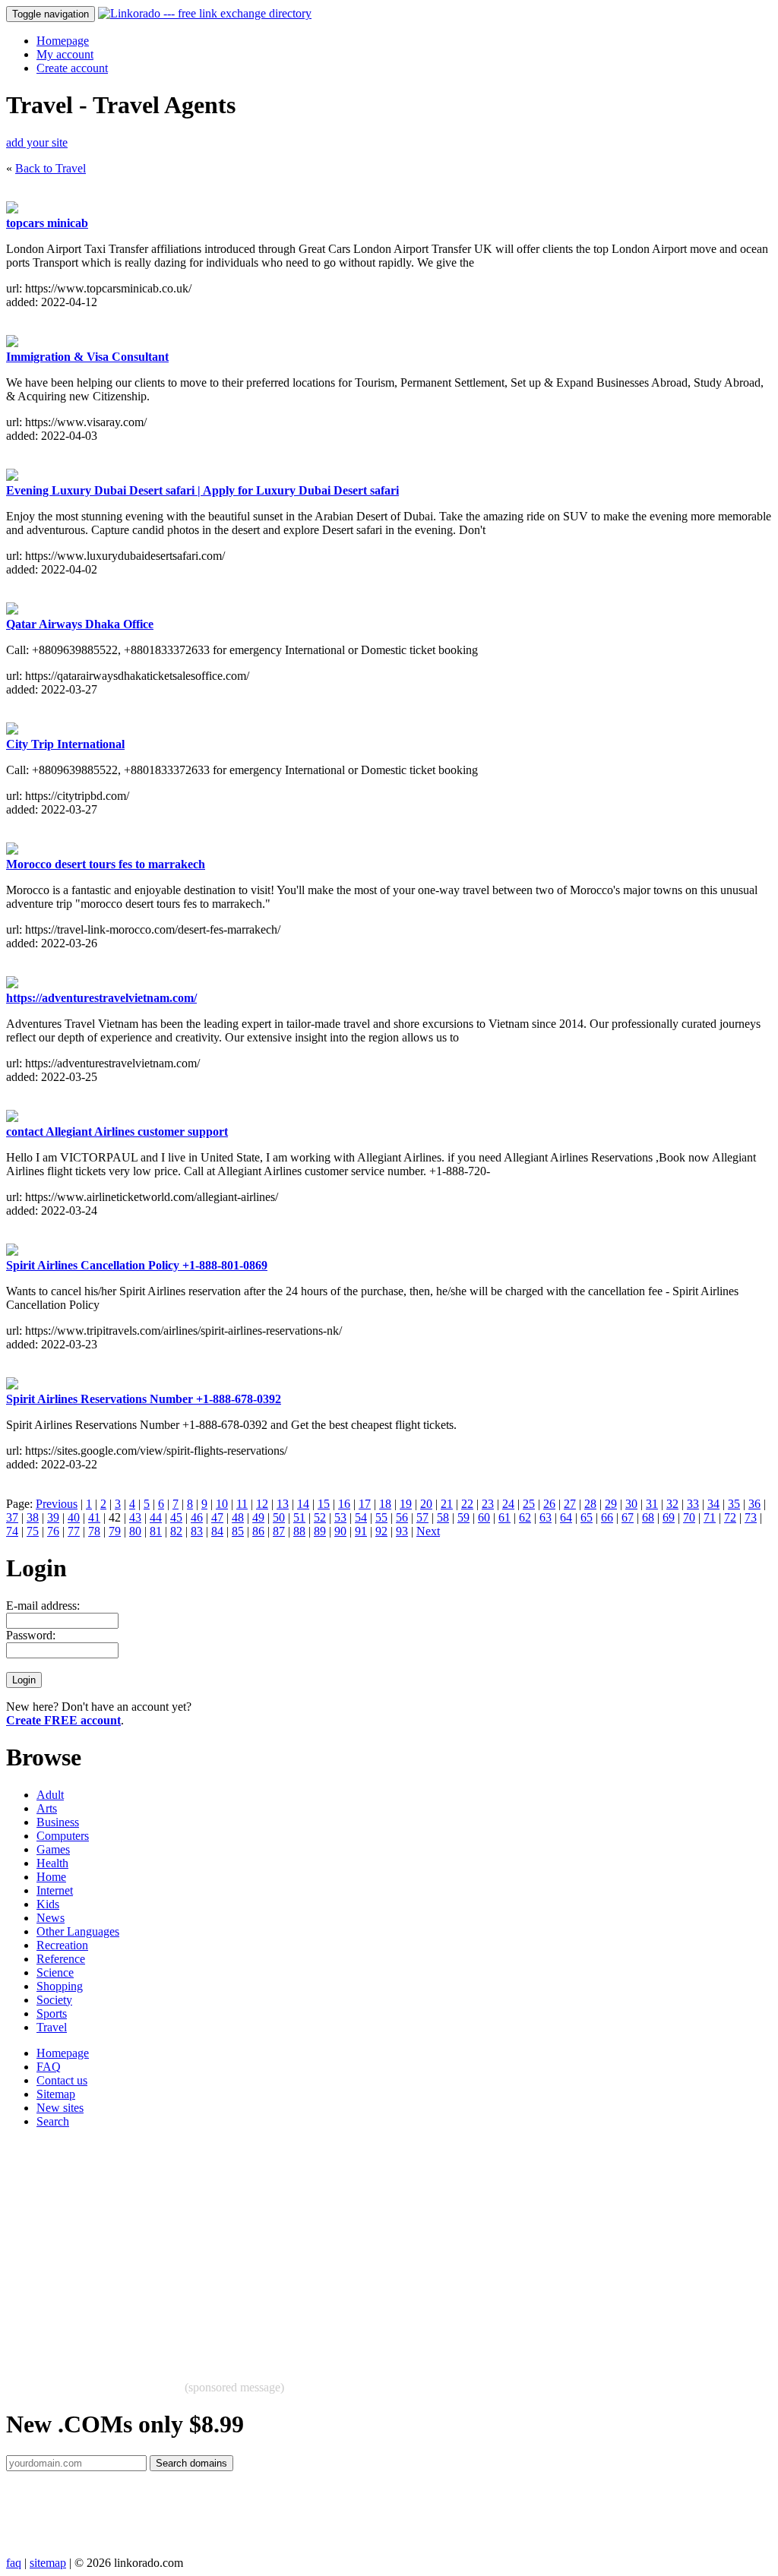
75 (33, 1531)
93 (402, 1531)
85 (238, 1531)
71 (710, 1517)
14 (303, 1504)
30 (631, 1504)
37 (12, 1517)
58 (443, 1517)
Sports (52, 2013)
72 (730, 1517)
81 (156, 1531)
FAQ (49, 2067)
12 (262, 1504)
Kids (48, 1904)
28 (590, 1504)
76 (53, 1531)
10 (222, 1504)
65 (587, 1517)
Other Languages (78, 1931)
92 (381, 1531)
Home (51, 1877)
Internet (55, 1890)
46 (197, 1517)
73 (751, 1517)
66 (607, 1517)
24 (508, 1504)
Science (55, 1972)
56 (402, 1517)
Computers (63, 1836)
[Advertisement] (389, 2247)
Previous (57, 1504)
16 (344, 1504)
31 (652, 1504)
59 (463, 1517)
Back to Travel (51, 168)
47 (217, 1517)
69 (669, 1517)
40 (74, 1517)
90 (340, 1531)
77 (74, 1531)
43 (135, 1517)
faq (14, 2563)
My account (65, 54)
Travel (52, 2027)
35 (734, 1504)
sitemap (48, 2563)
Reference (61, 1959)
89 (320, 1531)
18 (385, 1504)
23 (488, 1504)
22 (467, 1504)
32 (672, 1504)
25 (529, 1504)
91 (361, 1531)
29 (611, 1504)
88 (299, 1531)
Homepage (63, 41)
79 (115, 1531)
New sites (60, 2108)
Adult (50, 1795)
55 (381, 1517)
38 (33, 1517)
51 (299, 1517)
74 (12, 1531)
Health (52, 1863)
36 (754, 1504)
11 (242, 1504)
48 (238, 1517)
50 (279, 1517)
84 (217, 1531)
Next (428, 1531)
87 (279, 1531)
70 (689, 1517)
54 (361, 1517)
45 (176, 1517)
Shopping (60, 1986)
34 (713, 1504)
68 (648, 1517)
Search (53, 2121)
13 (283, 1504)
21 (447, 1504)
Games (53, 1849)
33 (693, 1504)
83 (197, 1531)
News (51, 1918)
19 (406, 1504)
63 (546, 1517)
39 (53, 1517)
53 (340, 1517)
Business (58, 1822)
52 (320, 1517)
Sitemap (56, 2094)
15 (324, 1504)
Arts (47, 1808)
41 (94, 1517)
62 (525, 1517)
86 (258, 1531)
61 (504, 1517)
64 (566, 1517)
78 (94, 1531)
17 (365, 1504)
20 (426, 1504)
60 (484, 1517)
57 (422, 1517)
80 (135, 1531)
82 (176, 1531)
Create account (72, 68)
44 (156, 1517)
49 (258, 1517)
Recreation (62, 1945)
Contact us (62, 2080)
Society (54, 2000)
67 (628, 1517)
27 (570, 1504)
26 (549, 1504)
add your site (37, 142)
